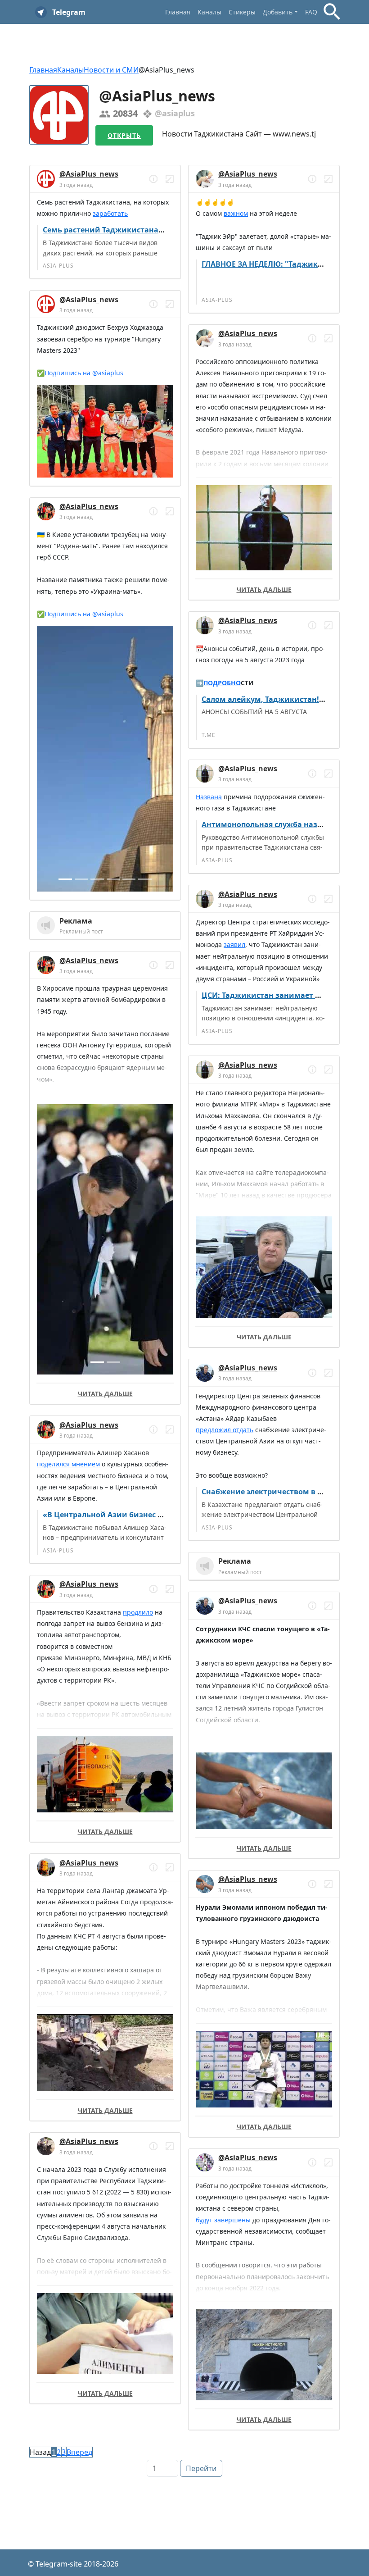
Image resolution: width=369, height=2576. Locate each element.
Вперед (79, 2452)
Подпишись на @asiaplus (84, 373)
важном (236, 213)
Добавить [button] (278, 12)
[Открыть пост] (153, 179)
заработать (110, 213)
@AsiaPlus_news (89, 174)
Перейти (201, 2468)
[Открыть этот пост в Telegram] (170, 179)
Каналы (209, 12)
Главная (178, 12)
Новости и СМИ (111, 70)
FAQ (311, 12)
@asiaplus (175, 113)
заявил (234, 944)
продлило (138, 1612)
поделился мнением (68, 1464)
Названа (209, 797)
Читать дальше (105, 1394)
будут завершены (223, 2220)
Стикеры (242, 12)
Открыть (124, 135)
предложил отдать (225, 1430)
